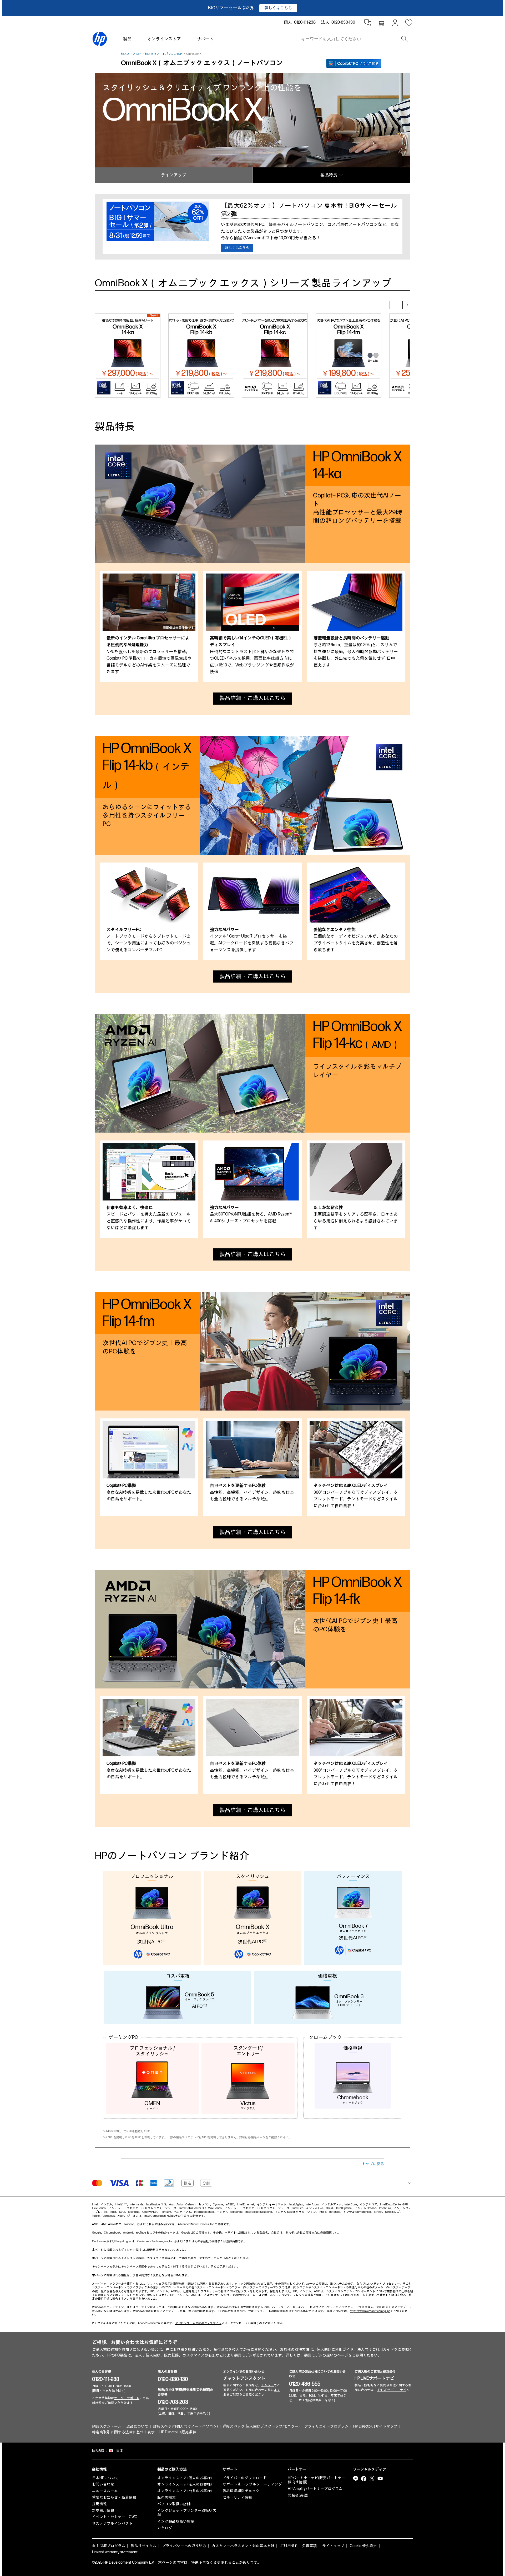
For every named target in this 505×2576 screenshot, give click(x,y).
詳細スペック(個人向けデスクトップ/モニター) (261, 2426)
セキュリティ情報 (237, 2497)
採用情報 (99, 2504)
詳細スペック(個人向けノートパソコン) (185, 2426)
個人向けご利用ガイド (335, 2350)
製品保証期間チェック (241, 2491)
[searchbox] (351, 39)
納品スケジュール (107, 2426)
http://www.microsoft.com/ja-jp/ (370, 2311)
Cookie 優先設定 (363, 2546)
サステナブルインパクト (112, 2523)
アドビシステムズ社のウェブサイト (198, 2323)
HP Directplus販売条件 (178, 2432)
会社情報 (99, 2469)
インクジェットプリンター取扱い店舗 (187, 2513)
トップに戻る (373, 2164)
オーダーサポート (127, 2398)
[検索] (405, 39)
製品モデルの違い (319, 2355)
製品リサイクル (144, 2546)
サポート (205, 39)
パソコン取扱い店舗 (174, 2504)
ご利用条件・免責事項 (298, 2546)
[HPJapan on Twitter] (372, 2479)
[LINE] (356, 2479)
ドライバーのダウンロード (245, 2478)
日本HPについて (105, 2478)
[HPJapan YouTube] (380, 2479)
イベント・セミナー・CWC (115, 2517)
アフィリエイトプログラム (326, 2426)
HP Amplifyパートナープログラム (315, 2489)
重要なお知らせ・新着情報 (114, 2497)
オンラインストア (164, 39)
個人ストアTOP (131, 54)
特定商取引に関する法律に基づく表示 (123, 2432)
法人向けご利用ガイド (376, 2350)
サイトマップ (333, 2546)
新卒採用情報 (103, 2511)
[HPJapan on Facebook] (364, 2479)
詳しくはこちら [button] (278, 8)
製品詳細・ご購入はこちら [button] (252, 698)
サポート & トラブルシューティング (252, 2484)
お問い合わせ (103, 2484)
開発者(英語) (298, 2495)
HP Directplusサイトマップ (375, 2426)
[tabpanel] (149, 626)
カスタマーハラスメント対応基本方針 (243, 2546)
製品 (127, 39)
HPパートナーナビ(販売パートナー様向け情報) (316, 2480)
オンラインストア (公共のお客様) (185, 2491)
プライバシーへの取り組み (184, 2546)
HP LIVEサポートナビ (374, 2378)
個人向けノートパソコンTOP (163, 54)
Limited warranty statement (115, 2552)
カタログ (165, 2528)
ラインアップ (174, 175)
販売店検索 (166, 2497)
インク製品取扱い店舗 (176, 2521)
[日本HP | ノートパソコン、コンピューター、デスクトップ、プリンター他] (100, 39)
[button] (406, 305)
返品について (137, 2426)
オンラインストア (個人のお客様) (185, 2478)
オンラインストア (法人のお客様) (185, 2484)
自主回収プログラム (109, 2546)
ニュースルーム (105, 2491)
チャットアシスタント (244, 2378)
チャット (267, 2385)
